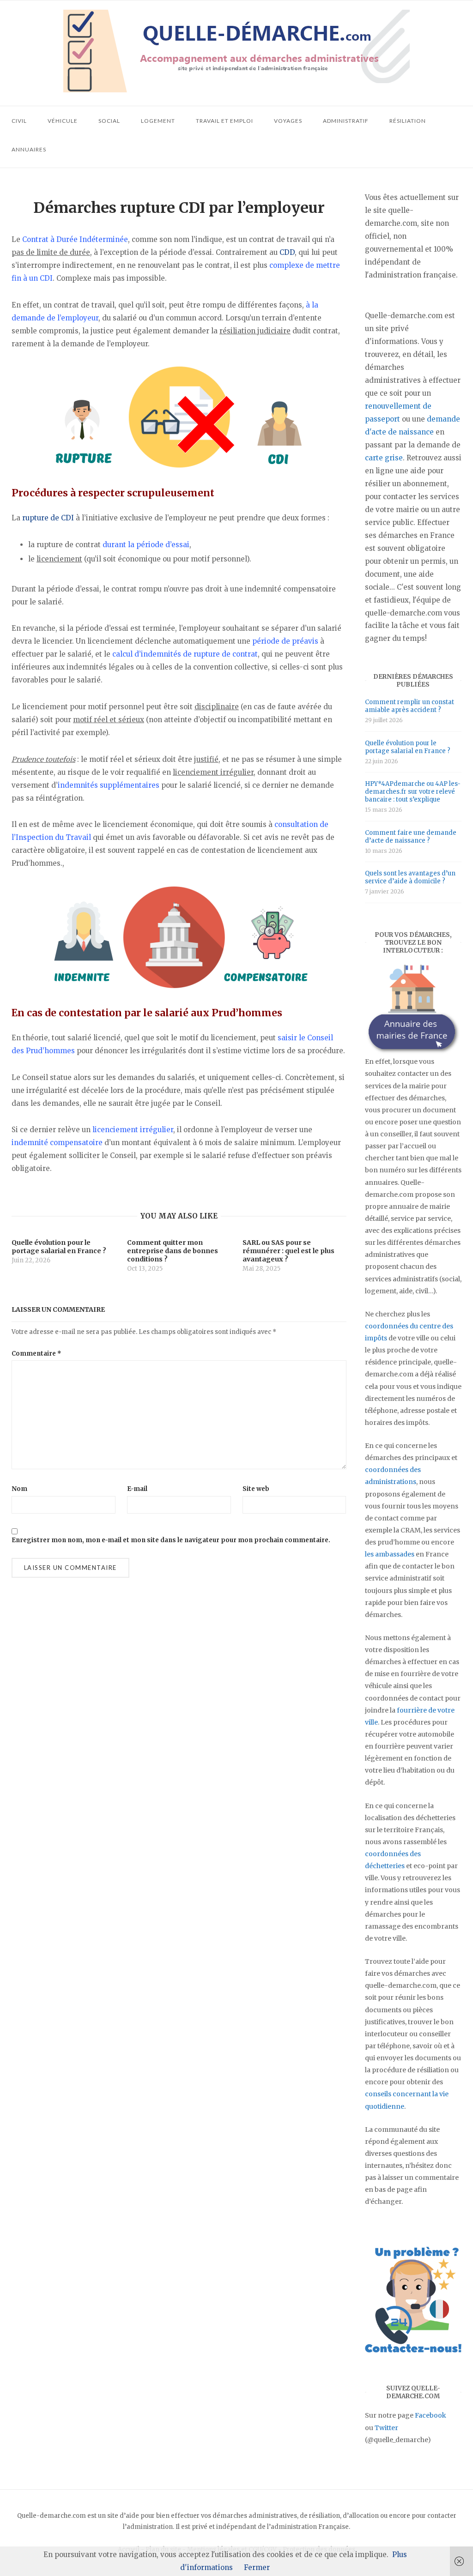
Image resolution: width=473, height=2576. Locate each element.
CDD (287, 252)
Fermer (257, 2567)
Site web (256, 1489)
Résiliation (408, 121)
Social (109, 121)
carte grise (384, 458)
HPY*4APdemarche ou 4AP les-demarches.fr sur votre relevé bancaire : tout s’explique (413, 792)
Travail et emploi (224, 121)
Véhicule (63, 121)
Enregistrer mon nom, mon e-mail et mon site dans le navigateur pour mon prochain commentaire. (171, 1540)
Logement (158, 121)
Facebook (431, 2415)
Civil (19, 121)
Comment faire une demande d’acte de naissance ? (411, 837)
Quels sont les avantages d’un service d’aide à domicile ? (410, 877)
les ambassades (390, 1554)
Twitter (386, 2428)
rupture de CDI (48, 518)
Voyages (288, 121)
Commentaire (36, 1354)
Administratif (346, 121)
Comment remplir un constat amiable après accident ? (409, 706)
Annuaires (29, 149)
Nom (19, 1489)
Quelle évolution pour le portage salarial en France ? (408, 747)
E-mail (137, 1489)
